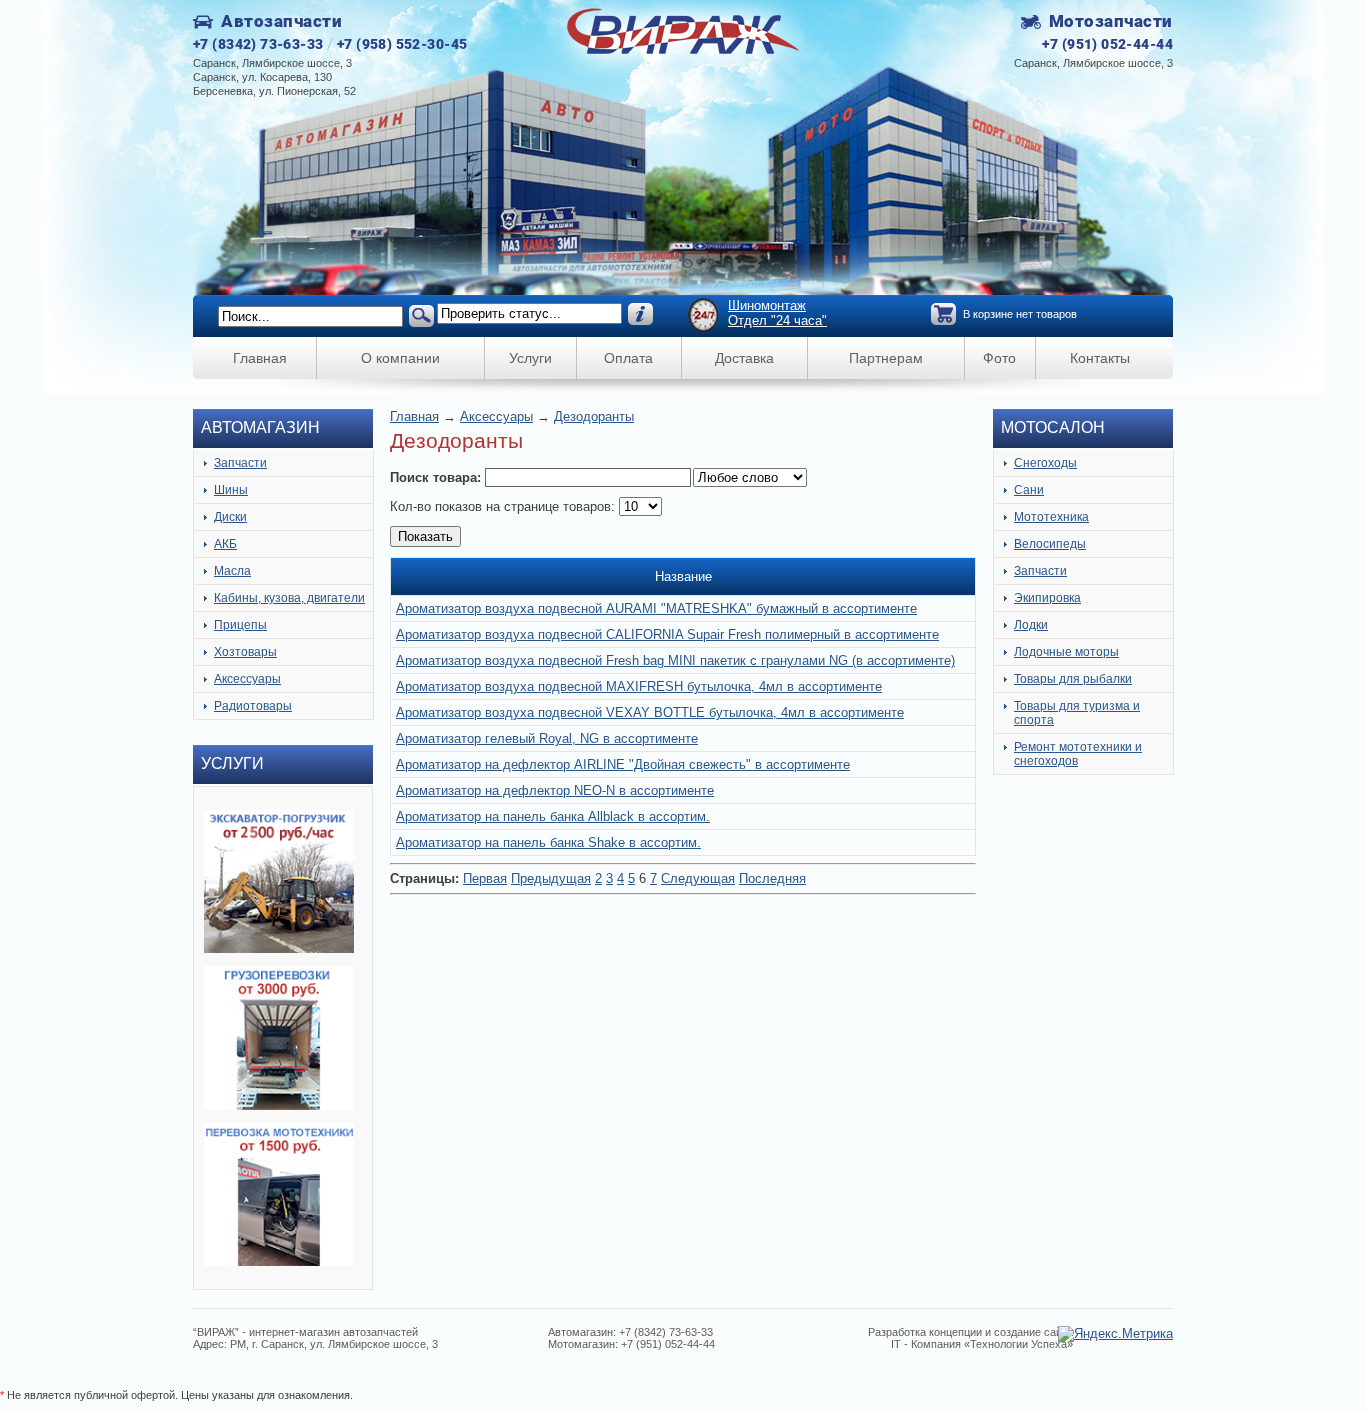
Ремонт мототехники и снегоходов (1078, 754)
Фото (999, 358)
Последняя (772, 878)
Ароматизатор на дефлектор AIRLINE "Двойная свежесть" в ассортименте (623, 764)
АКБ (225, 544)
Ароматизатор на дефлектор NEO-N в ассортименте (555, 790)
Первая (485, 878)
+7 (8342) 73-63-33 (258, 44)
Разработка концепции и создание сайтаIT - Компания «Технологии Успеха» (970, 1338)
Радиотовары (253, 706)
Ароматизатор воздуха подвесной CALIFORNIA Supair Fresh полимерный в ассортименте (667, 634)
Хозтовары (245, 652)
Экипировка (1047, 598)
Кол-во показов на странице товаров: (504, 506)
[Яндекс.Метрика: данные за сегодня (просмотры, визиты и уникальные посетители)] (1115, 1334)
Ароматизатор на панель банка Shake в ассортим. (548, 842)
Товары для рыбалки (1073, 679)
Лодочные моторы (1066, 652)
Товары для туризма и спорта (1077, 713)
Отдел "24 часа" (777, 320)
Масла (232, 571)
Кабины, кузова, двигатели (289, 598)
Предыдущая (551, 878)
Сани (1029, 490)
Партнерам (886, 358)
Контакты (1100, 358)
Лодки (1031, 625)
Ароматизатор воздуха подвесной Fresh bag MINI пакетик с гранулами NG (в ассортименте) (675, 660)
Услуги (530, 358)
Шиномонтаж (767, 305)
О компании (400, 358)
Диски (230, 517)
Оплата (628, 358)
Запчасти (240, 463)
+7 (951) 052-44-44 (1107, 44)
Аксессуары (247, 679)
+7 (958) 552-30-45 (402, 44)
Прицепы (240, 625)
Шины (231, 490)
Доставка (744, 358)
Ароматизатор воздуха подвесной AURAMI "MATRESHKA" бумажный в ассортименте (656, 608)
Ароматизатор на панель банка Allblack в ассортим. (553, 816)
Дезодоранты (594, 416)
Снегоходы (1045, 463)
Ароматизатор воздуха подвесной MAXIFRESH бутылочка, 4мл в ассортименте (639, 686)
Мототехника (1051, 517)
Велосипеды (1050, 544)
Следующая (698, 878)
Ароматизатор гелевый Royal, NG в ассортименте (547, 738)
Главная (260, 358)
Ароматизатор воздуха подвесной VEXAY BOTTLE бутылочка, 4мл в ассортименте (650, 712)
